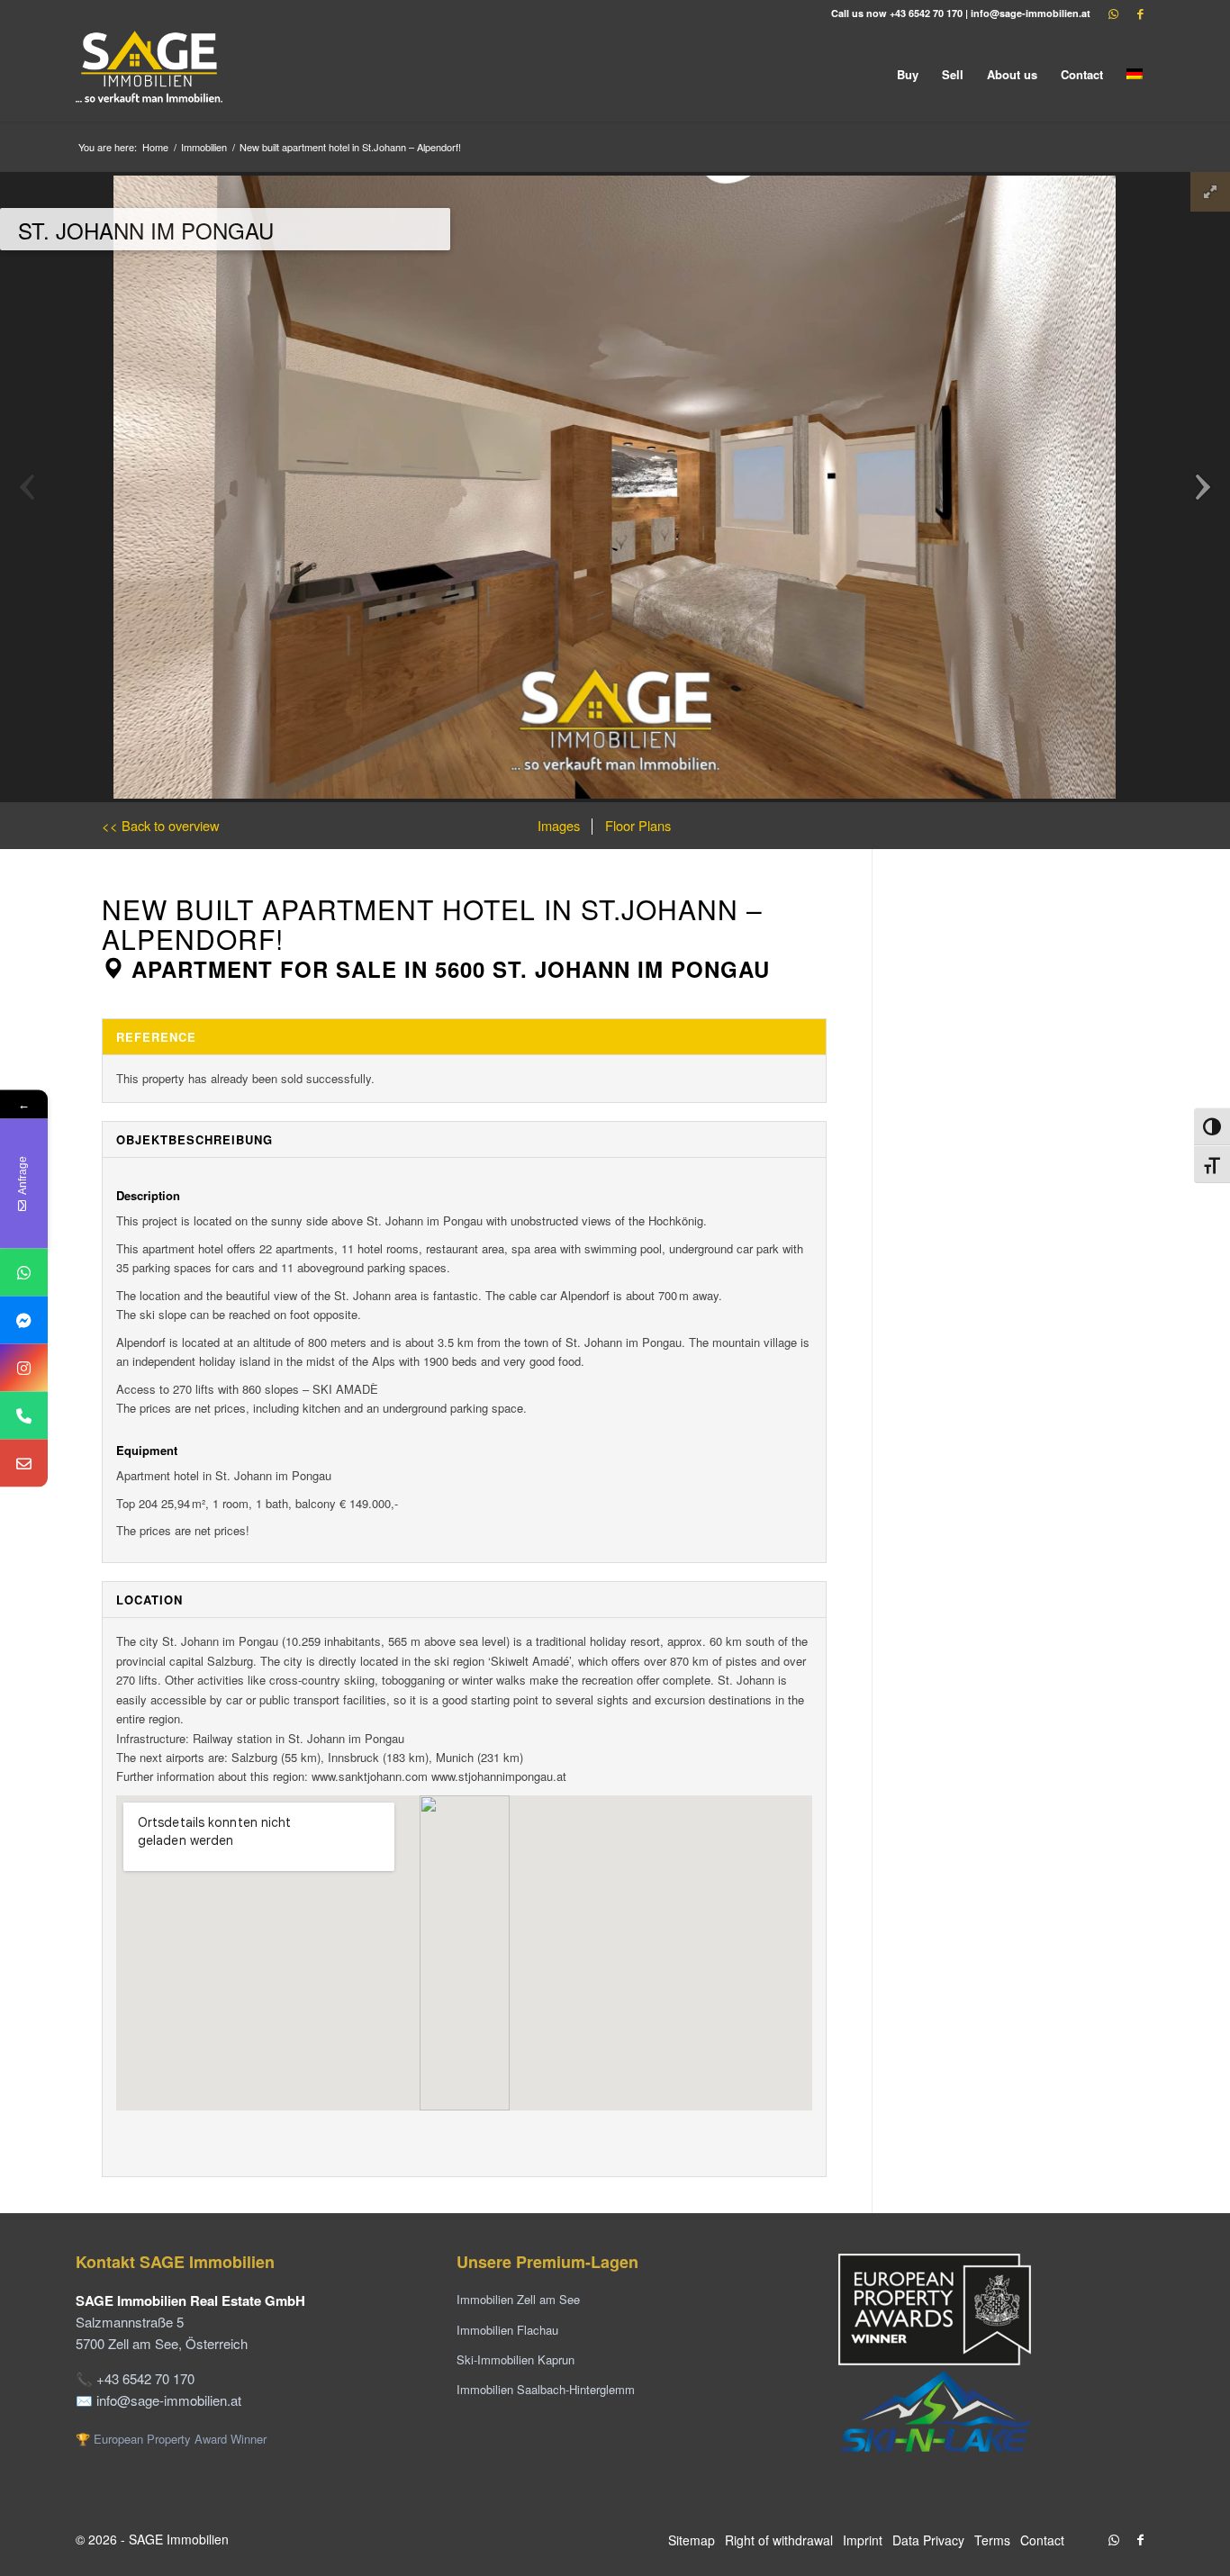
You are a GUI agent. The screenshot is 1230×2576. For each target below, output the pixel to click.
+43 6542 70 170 (926, 13)
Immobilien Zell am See (518, 2299)
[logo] (150, 74)
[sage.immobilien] (24, 1320)
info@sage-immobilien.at (1031, 13)
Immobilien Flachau (507, 2330)
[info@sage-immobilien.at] (24, 1463)
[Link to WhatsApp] (1114, 14)
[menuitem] (908, 74)
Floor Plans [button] (636, 825)
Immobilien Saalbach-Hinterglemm (546, 2389)
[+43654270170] (24, 1272)
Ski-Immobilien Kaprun (516, 2359)
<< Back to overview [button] (161, 825)
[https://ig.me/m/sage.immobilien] (24, 1367)
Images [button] (559, 825)
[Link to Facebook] (1141, 14)
